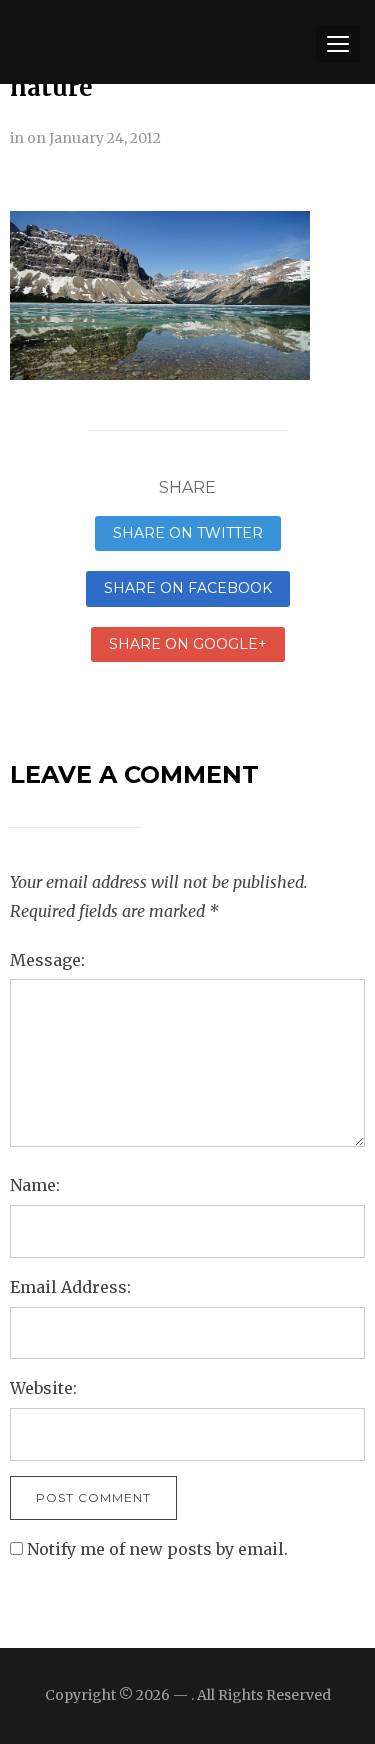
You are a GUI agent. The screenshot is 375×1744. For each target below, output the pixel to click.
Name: (35, 1185)
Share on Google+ (188, 644)
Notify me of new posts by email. (157, 1549)
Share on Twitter (188, 533)
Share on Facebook (188, 588)
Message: (47, 960)
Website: (43, 1388)
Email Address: (70, 1287)
